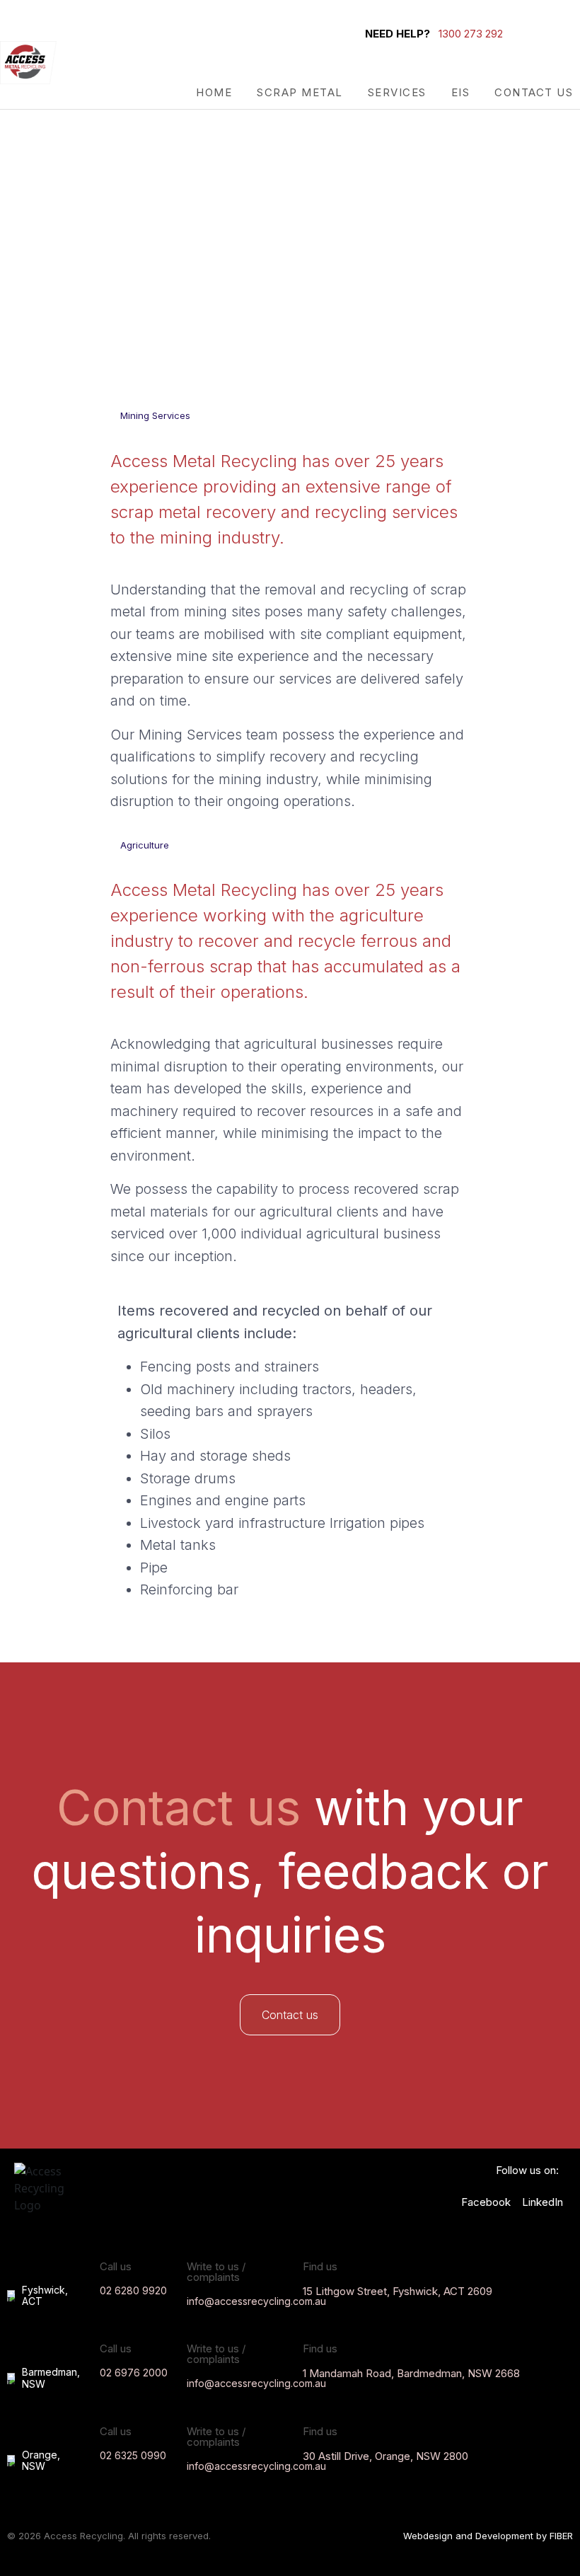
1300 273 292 (471, 34)
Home (214, 92)
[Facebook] (563, 33)
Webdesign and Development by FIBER (488, 2536)
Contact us (534, 92)
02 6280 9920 (133, 2290)
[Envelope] (540, 33)
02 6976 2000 (134, 2373)
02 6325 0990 (133, 2455)
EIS (461, 92)
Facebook (486, 2202)
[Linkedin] (563, 52)
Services (397, 92)
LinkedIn (543, 2202)
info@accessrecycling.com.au (256, 2301)
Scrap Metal (300, 92)
